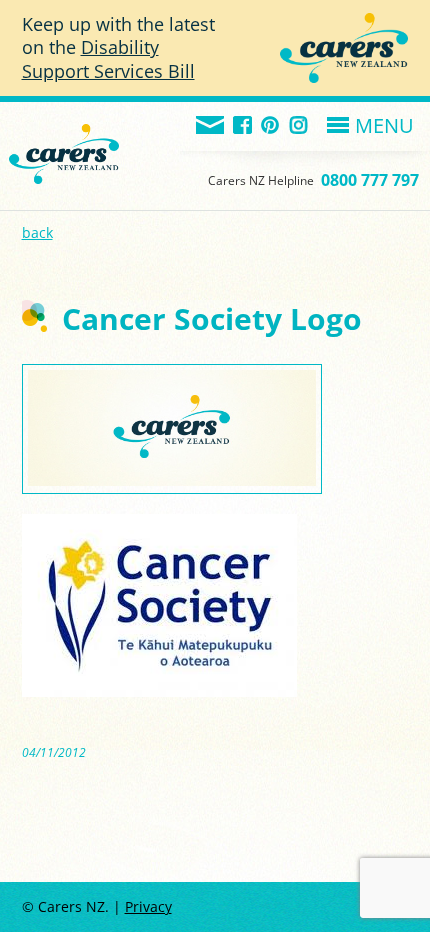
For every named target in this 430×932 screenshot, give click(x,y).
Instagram (299, 126)
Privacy (148, 906)
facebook (243, 126)
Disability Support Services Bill (108, 58)
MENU (384, 125)
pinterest (271, 126)
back (37, 232)
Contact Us (211, 126)
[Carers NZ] (64, 129)
